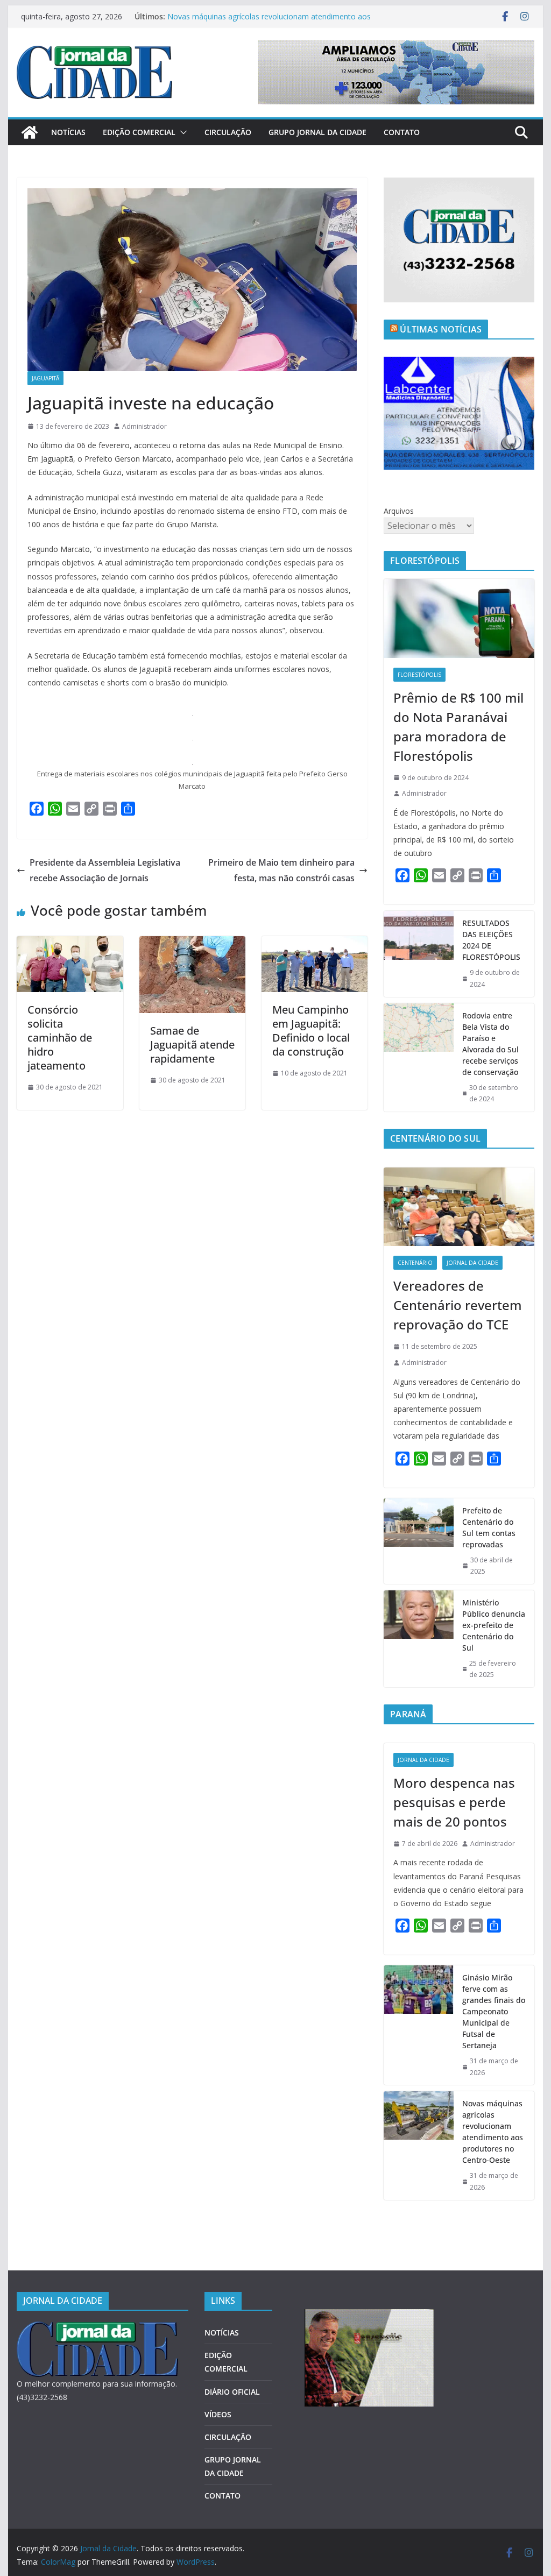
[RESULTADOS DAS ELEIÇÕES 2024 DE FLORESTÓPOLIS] (419, 954)
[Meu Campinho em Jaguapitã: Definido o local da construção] (315, 944)
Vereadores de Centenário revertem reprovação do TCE (458, 1305)
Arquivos (399, 511)
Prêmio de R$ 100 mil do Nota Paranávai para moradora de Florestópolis (458, 727)
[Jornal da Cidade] (30, 132)
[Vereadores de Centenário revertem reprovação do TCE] (459, 1207)
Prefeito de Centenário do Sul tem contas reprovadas (489, 1527)
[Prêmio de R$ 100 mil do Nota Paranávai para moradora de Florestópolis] (459, 618)
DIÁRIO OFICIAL (232, 2392)
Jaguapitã (45, 378)
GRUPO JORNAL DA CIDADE (317, 132)
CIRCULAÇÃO (228, 132)
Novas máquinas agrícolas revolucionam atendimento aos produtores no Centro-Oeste (493, 2132)
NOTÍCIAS (68, 132)
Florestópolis (419, 675)
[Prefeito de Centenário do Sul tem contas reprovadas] (419, 1541)
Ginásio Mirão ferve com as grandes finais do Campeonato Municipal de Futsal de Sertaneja (494, 2011)
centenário (415, 1263)
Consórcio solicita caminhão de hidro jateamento (60, 1038)
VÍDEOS (218, 2414)
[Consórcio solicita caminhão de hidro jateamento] (70, 944)
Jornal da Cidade (472, 1263)
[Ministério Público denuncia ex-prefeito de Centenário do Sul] (419, 1639)
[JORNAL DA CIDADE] (97, 2328)
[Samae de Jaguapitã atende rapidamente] (192, 944)
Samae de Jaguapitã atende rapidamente (192, 1045)
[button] (181, 132)
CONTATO (402, 132)
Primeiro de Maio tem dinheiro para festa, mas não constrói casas (281, 870)
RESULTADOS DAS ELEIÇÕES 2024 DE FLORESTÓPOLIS (491, 940)
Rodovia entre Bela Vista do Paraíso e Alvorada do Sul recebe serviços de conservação (490, 1044)
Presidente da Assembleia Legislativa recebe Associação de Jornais (105, 870)
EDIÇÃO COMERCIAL (139, 132)
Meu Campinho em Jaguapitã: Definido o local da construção (311, 1031)
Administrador (144, 426)
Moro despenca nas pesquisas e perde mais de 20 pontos (454, 1802)
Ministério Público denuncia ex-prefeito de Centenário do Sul (494, 1625)
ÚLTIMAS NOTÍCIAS (441, 329)
